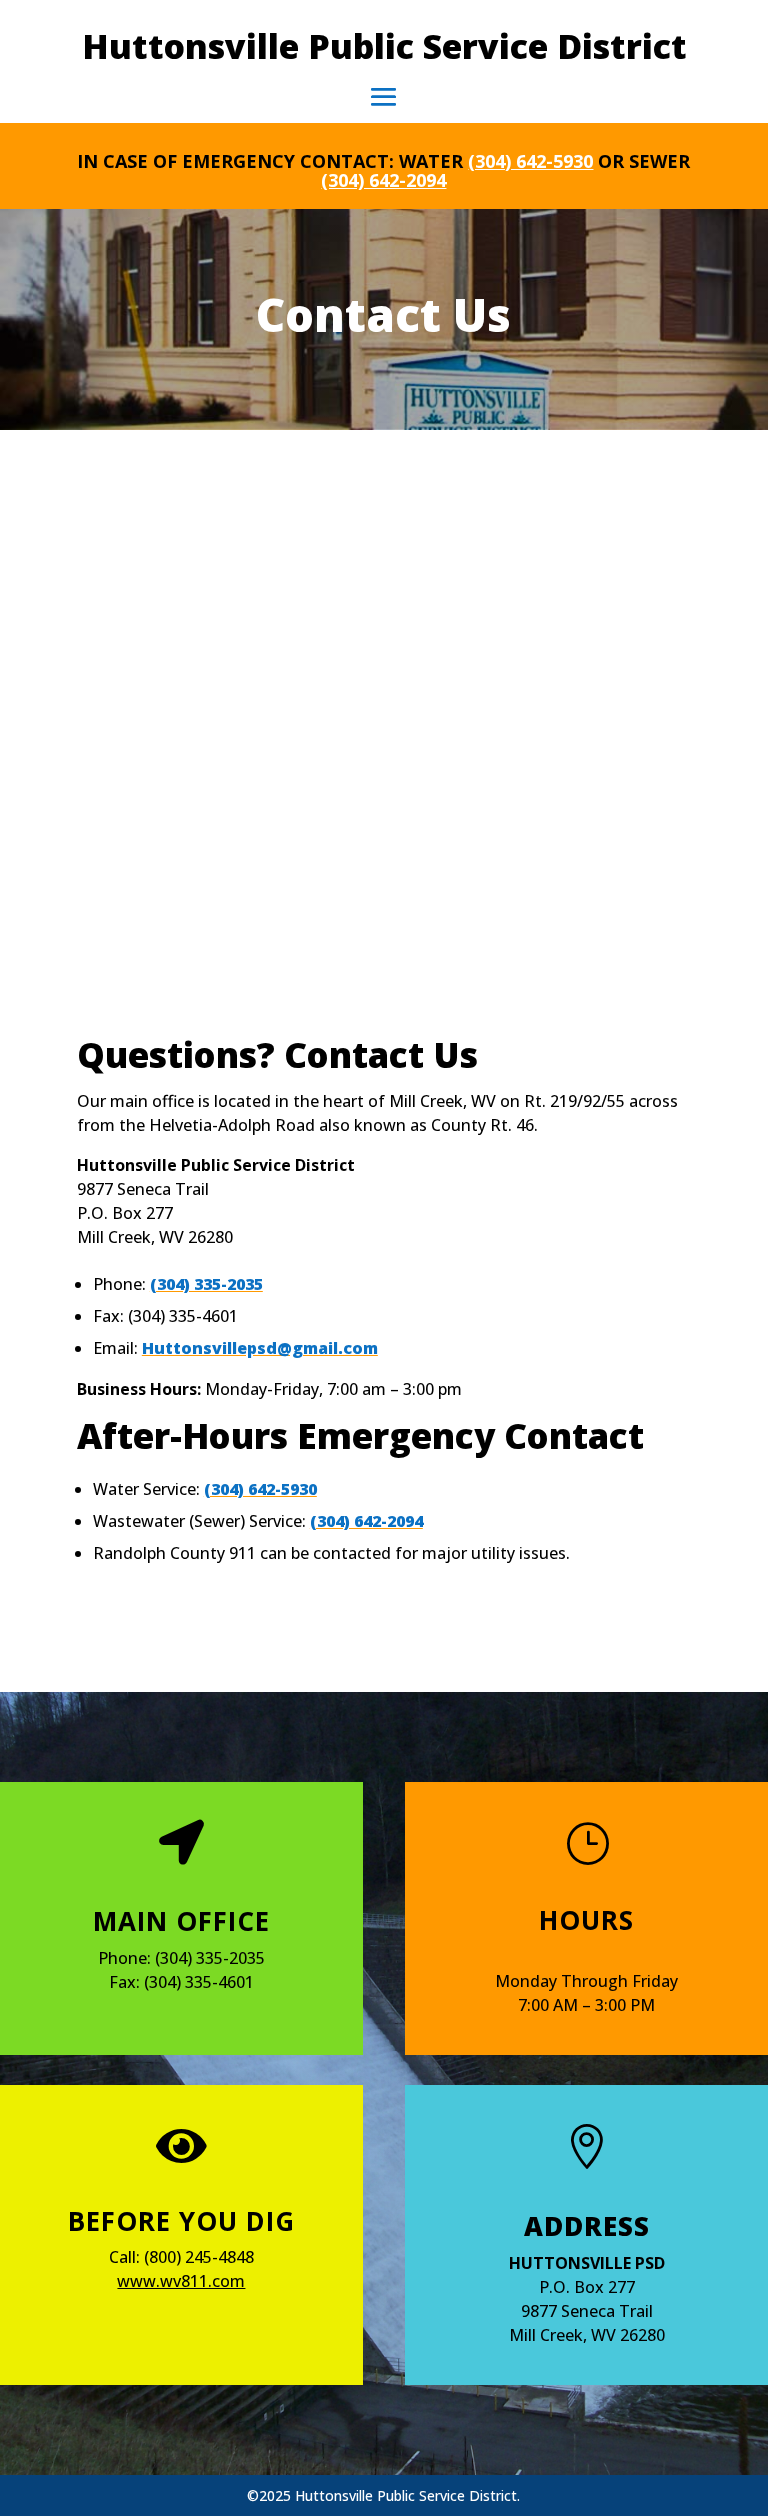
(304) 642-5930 (530, 161)
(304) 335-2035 (206, 1284)
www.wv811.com (181, 2281)
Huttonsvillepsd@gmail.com (260, 1348)
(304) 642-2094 (383, 180)
